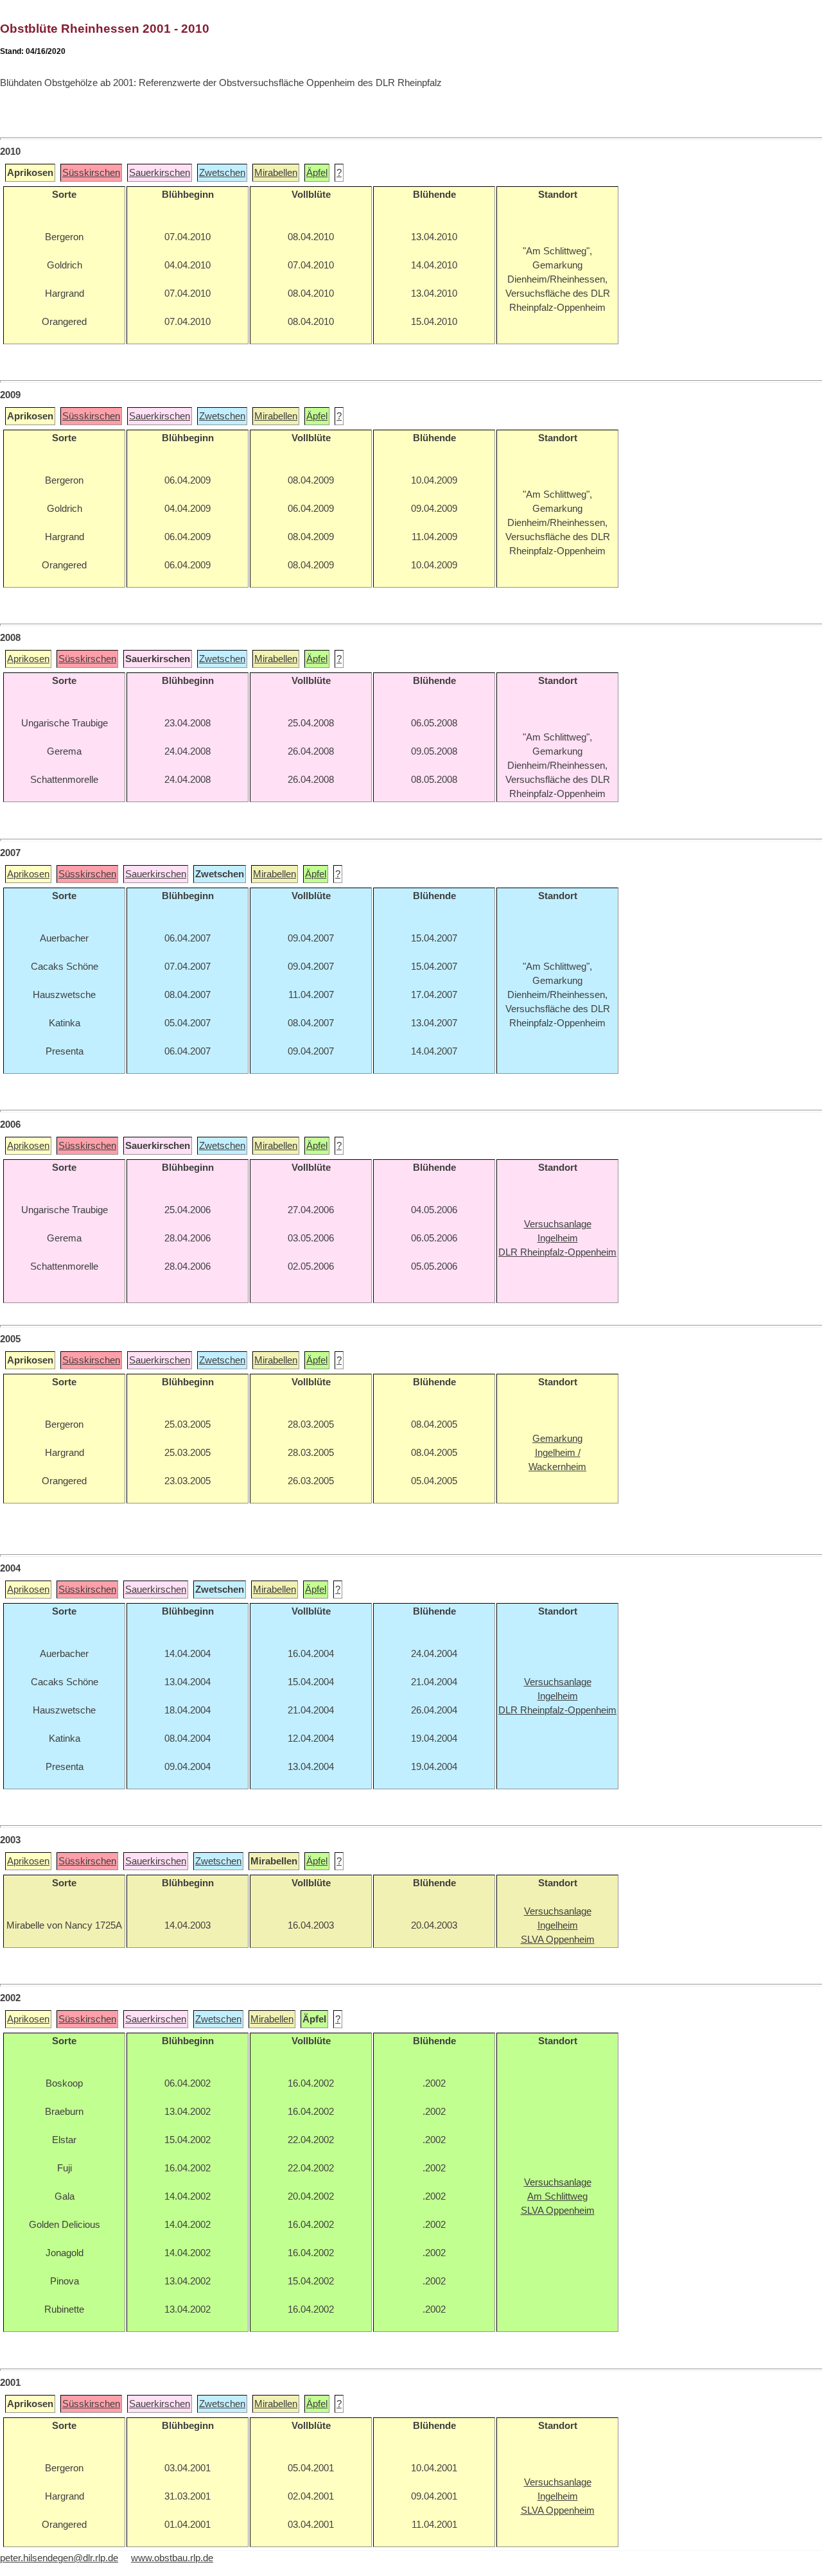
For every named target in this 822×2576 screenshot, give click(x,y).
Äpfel (317, 173)
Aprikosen (28, 659)
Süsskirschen (91, 173)
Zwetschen (222, 173)
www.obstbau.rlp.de (172, 2558)
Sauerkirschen (160, 173)
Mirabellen (276, 173)
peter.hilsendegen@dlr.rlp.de (59, 2558)
